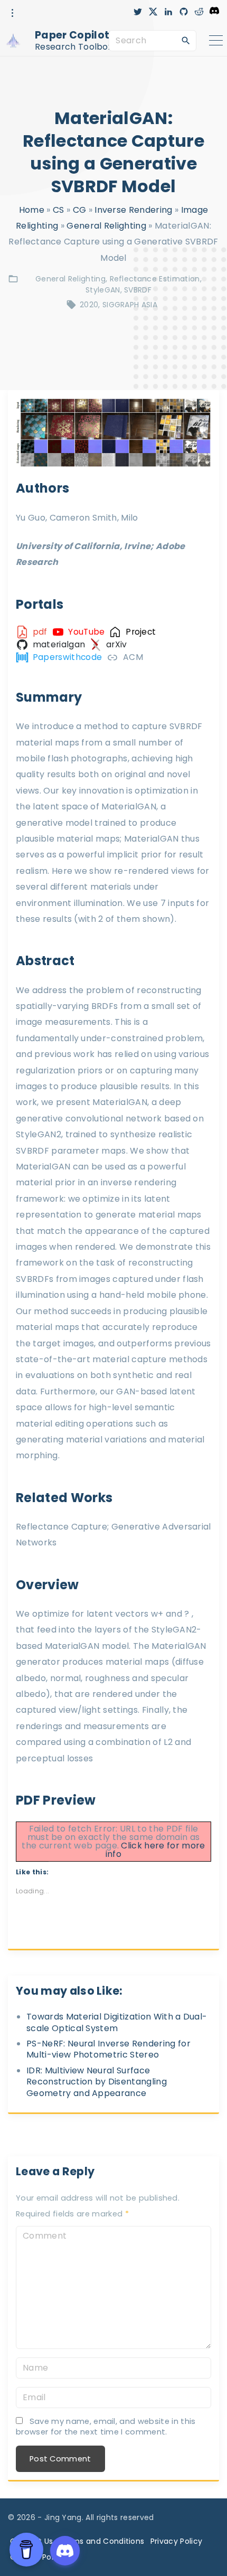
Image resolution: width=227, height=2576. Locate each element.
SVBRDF (138, 290)
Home (32, 210)
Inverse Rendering (133, 210)
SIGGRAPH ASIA (130, 305)
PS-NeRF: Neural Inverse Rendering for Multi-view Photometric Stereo (108, 2049)
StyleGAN (103, 290)
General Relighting (106, 226)
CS (59, 210)
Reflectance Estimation (155, 279)
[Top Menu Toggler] (216, 41)
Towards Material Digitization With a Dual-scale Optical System (117, 2022)
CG (80, 210)
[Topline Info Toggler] (13, 13)
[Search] (186, 40)
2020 (89, 305)
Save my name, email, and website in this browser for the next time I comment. (106, 2426)
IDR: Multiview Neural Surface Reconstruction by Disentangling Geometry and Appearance (97, 2082)
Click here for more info (155, 1850)
